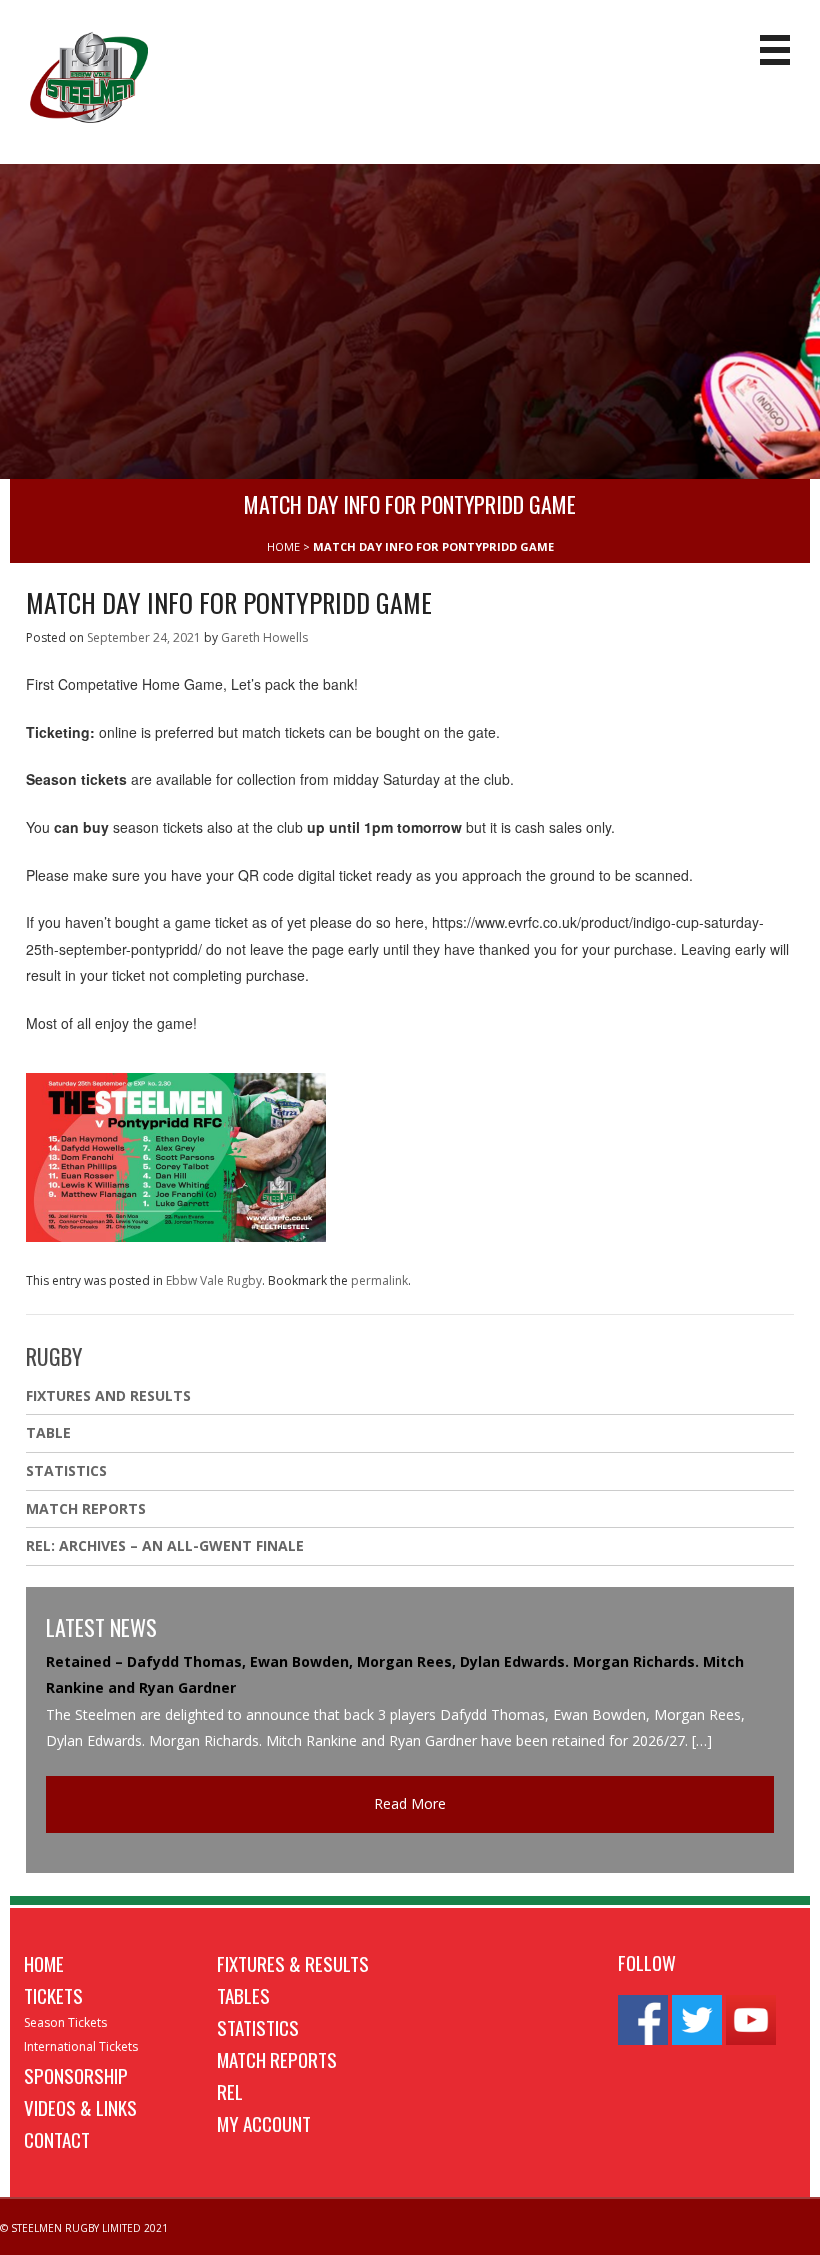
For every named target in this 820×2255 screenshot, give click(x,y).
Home (44, 1963)
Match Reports (86, 1508)
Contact (57, 2139)
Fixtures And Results (108, 1395)
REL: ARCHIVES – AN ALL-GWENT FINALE (167, 1545)
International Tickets (81, 2046)
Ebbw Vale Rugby (214, 1280)
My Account (264, 2123)
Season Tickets (65, 2022)
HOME (283, 546)
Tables (243, 1995)
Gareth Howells (264, 637)
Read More (410, 1803)
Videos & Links (80, 2107)
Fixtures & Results (293, 1963)
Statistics (66, 1470)
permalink (379, 1280)
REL (230, 2091)
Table (48, 1432)
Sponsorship (76, 2075)
